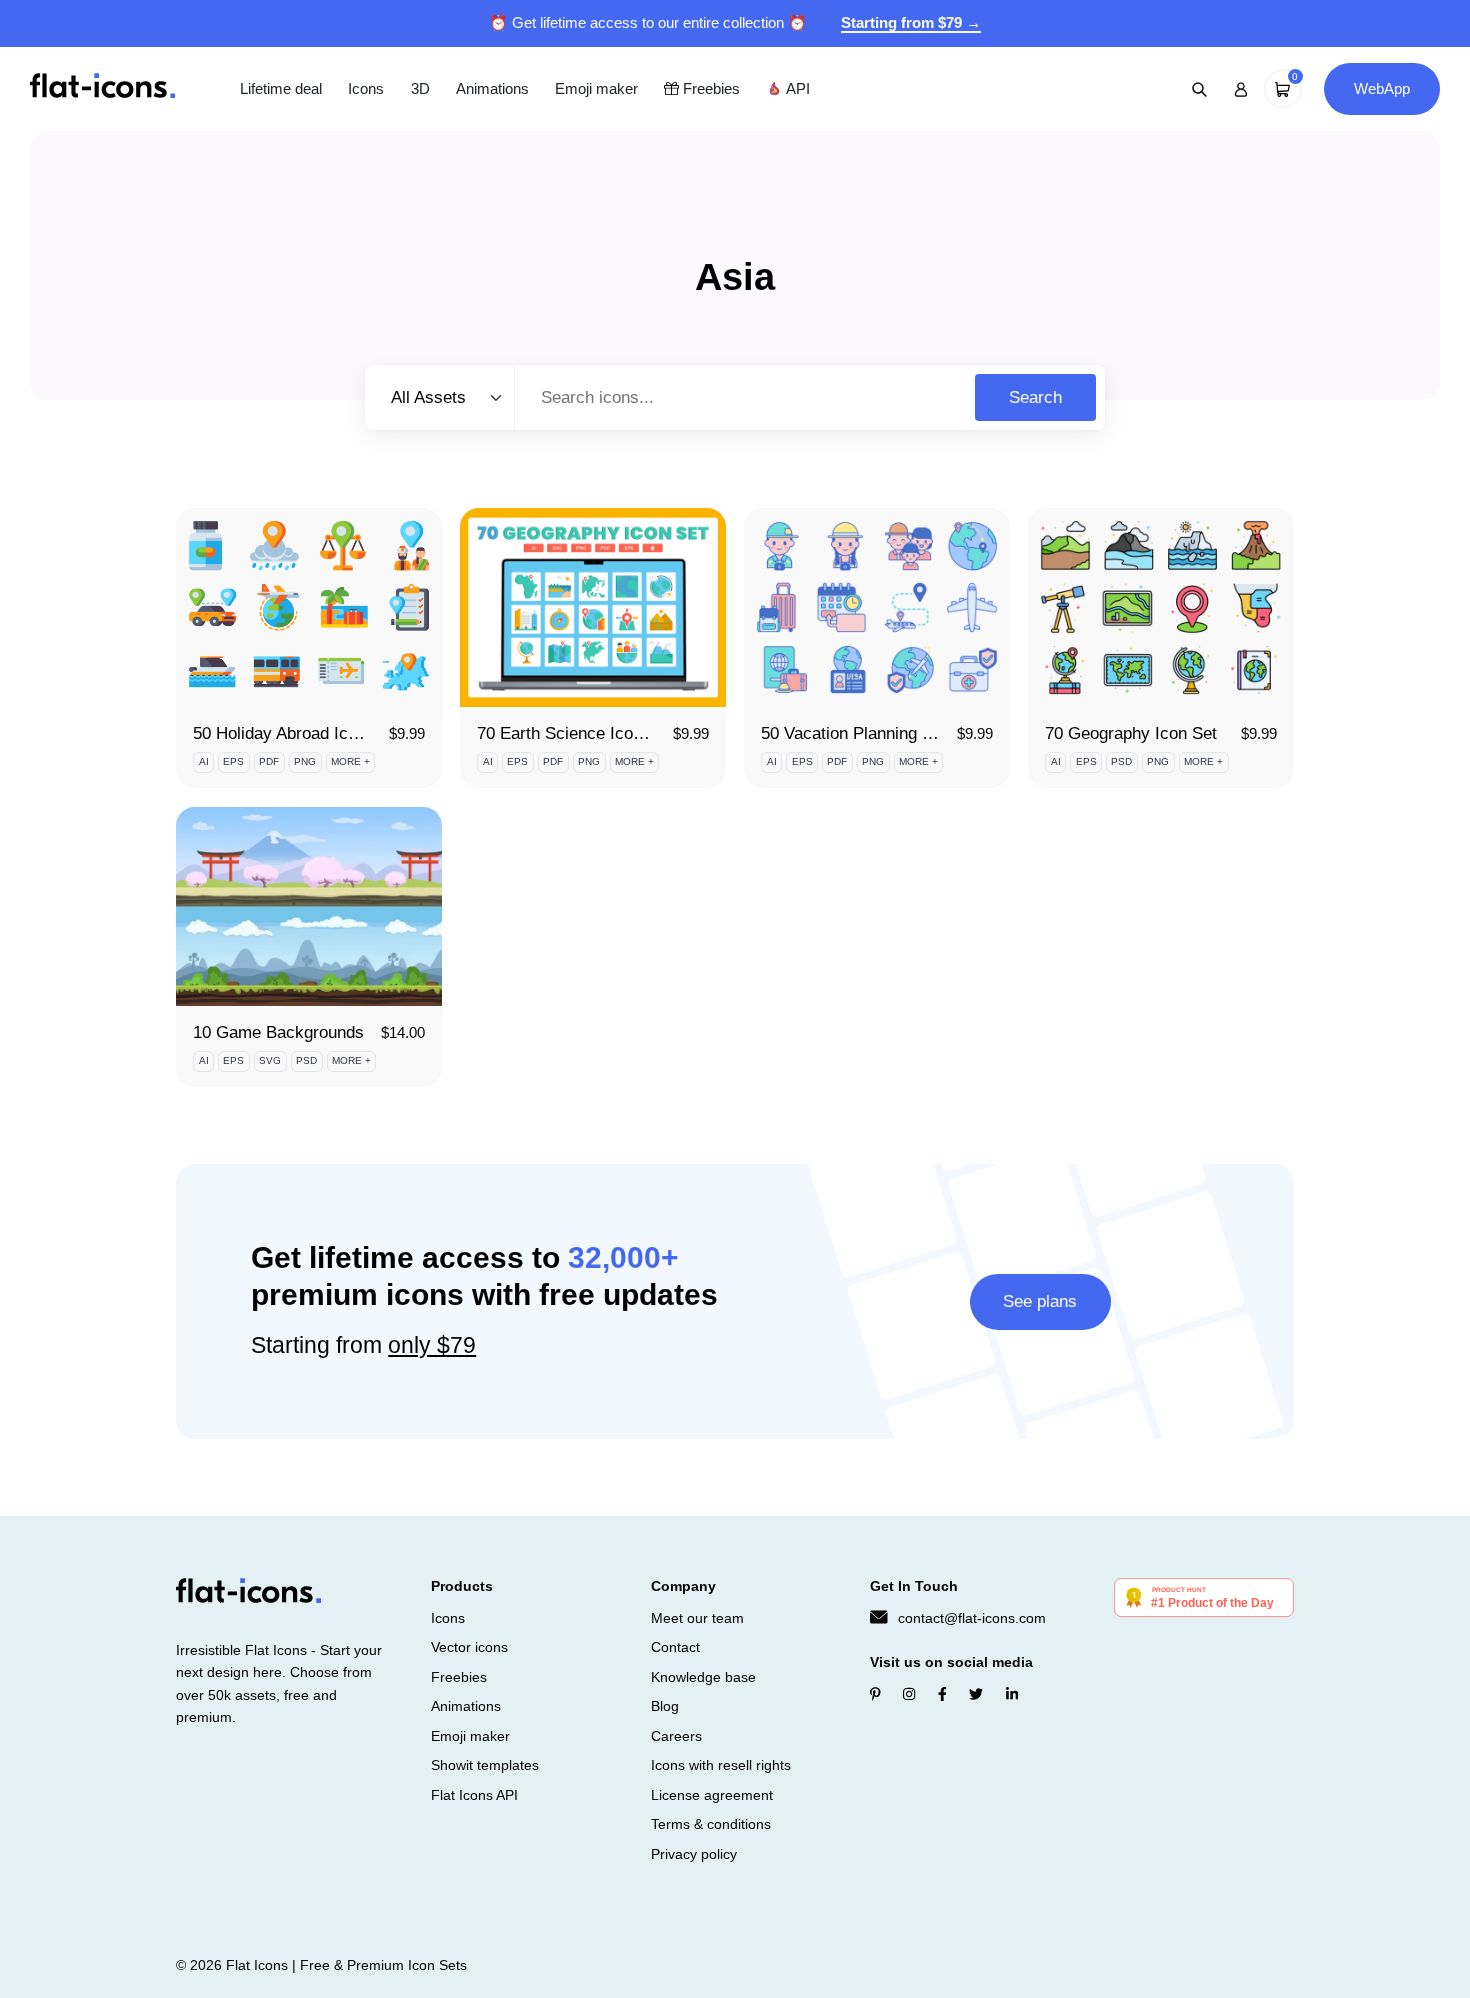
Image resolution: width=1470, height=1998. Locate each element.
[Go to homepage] (102, 87)
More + (350, 761)
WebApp (1382, 88)
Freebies (709, 88)
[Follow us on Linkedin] (1012, 1694)
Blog (665, 1706)
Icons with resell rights (721, 1765)
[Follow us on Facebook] (942, 1694)
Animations (492, 88)
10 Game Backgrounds (278, 1032)
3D (420, 88)
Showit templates (485, 1765)
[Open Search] (1200, 89)
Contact (675, 1647)
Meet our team (697, 1618)
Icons (366, 88)
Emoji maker (596, 88)
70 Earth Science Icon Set (574, 733)
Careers (676, 1736)
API (796, 88)
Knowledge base (703, 1677)
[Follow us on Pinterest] (875, 1694)
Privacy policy (694, 1854)
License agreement (712, 1795)
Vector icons (469, 1647)
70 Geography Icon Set (1131, 733)
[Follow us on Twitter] (976, 1694)
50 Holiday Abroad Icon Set (294, 733)
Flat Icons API (474, 1795)
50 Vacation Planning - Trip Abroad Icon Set (923, 733)
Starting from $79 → (911, 22)
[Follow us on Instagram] (909, 1694)
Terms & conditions (711, 1824)
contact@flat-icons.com (972, 1618)
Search (1035, 397)
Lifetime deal (281, 88)
